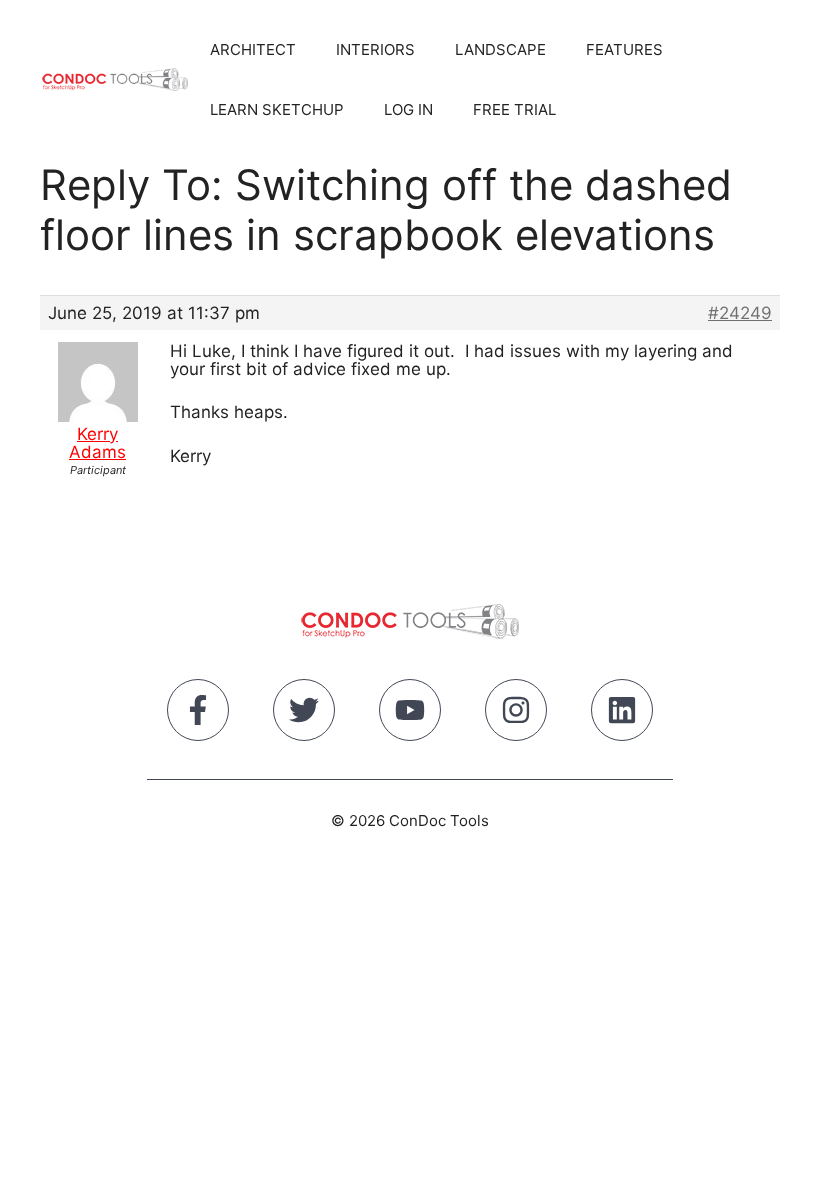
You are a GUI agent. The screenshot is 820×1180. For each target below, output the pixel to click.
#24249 (740, 313)
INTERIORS (375, 49)
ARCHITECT (253, 49)
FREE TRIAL (514, 109)
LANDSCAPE (500, 49)
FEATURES (624, 49)
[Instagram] (516, 714)
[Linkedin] (622, 714)
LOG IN (408, 109)
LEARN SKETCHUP (277, 109)
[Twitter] (304, 714)
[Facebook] (198, 714)
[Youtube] (410, 714)
